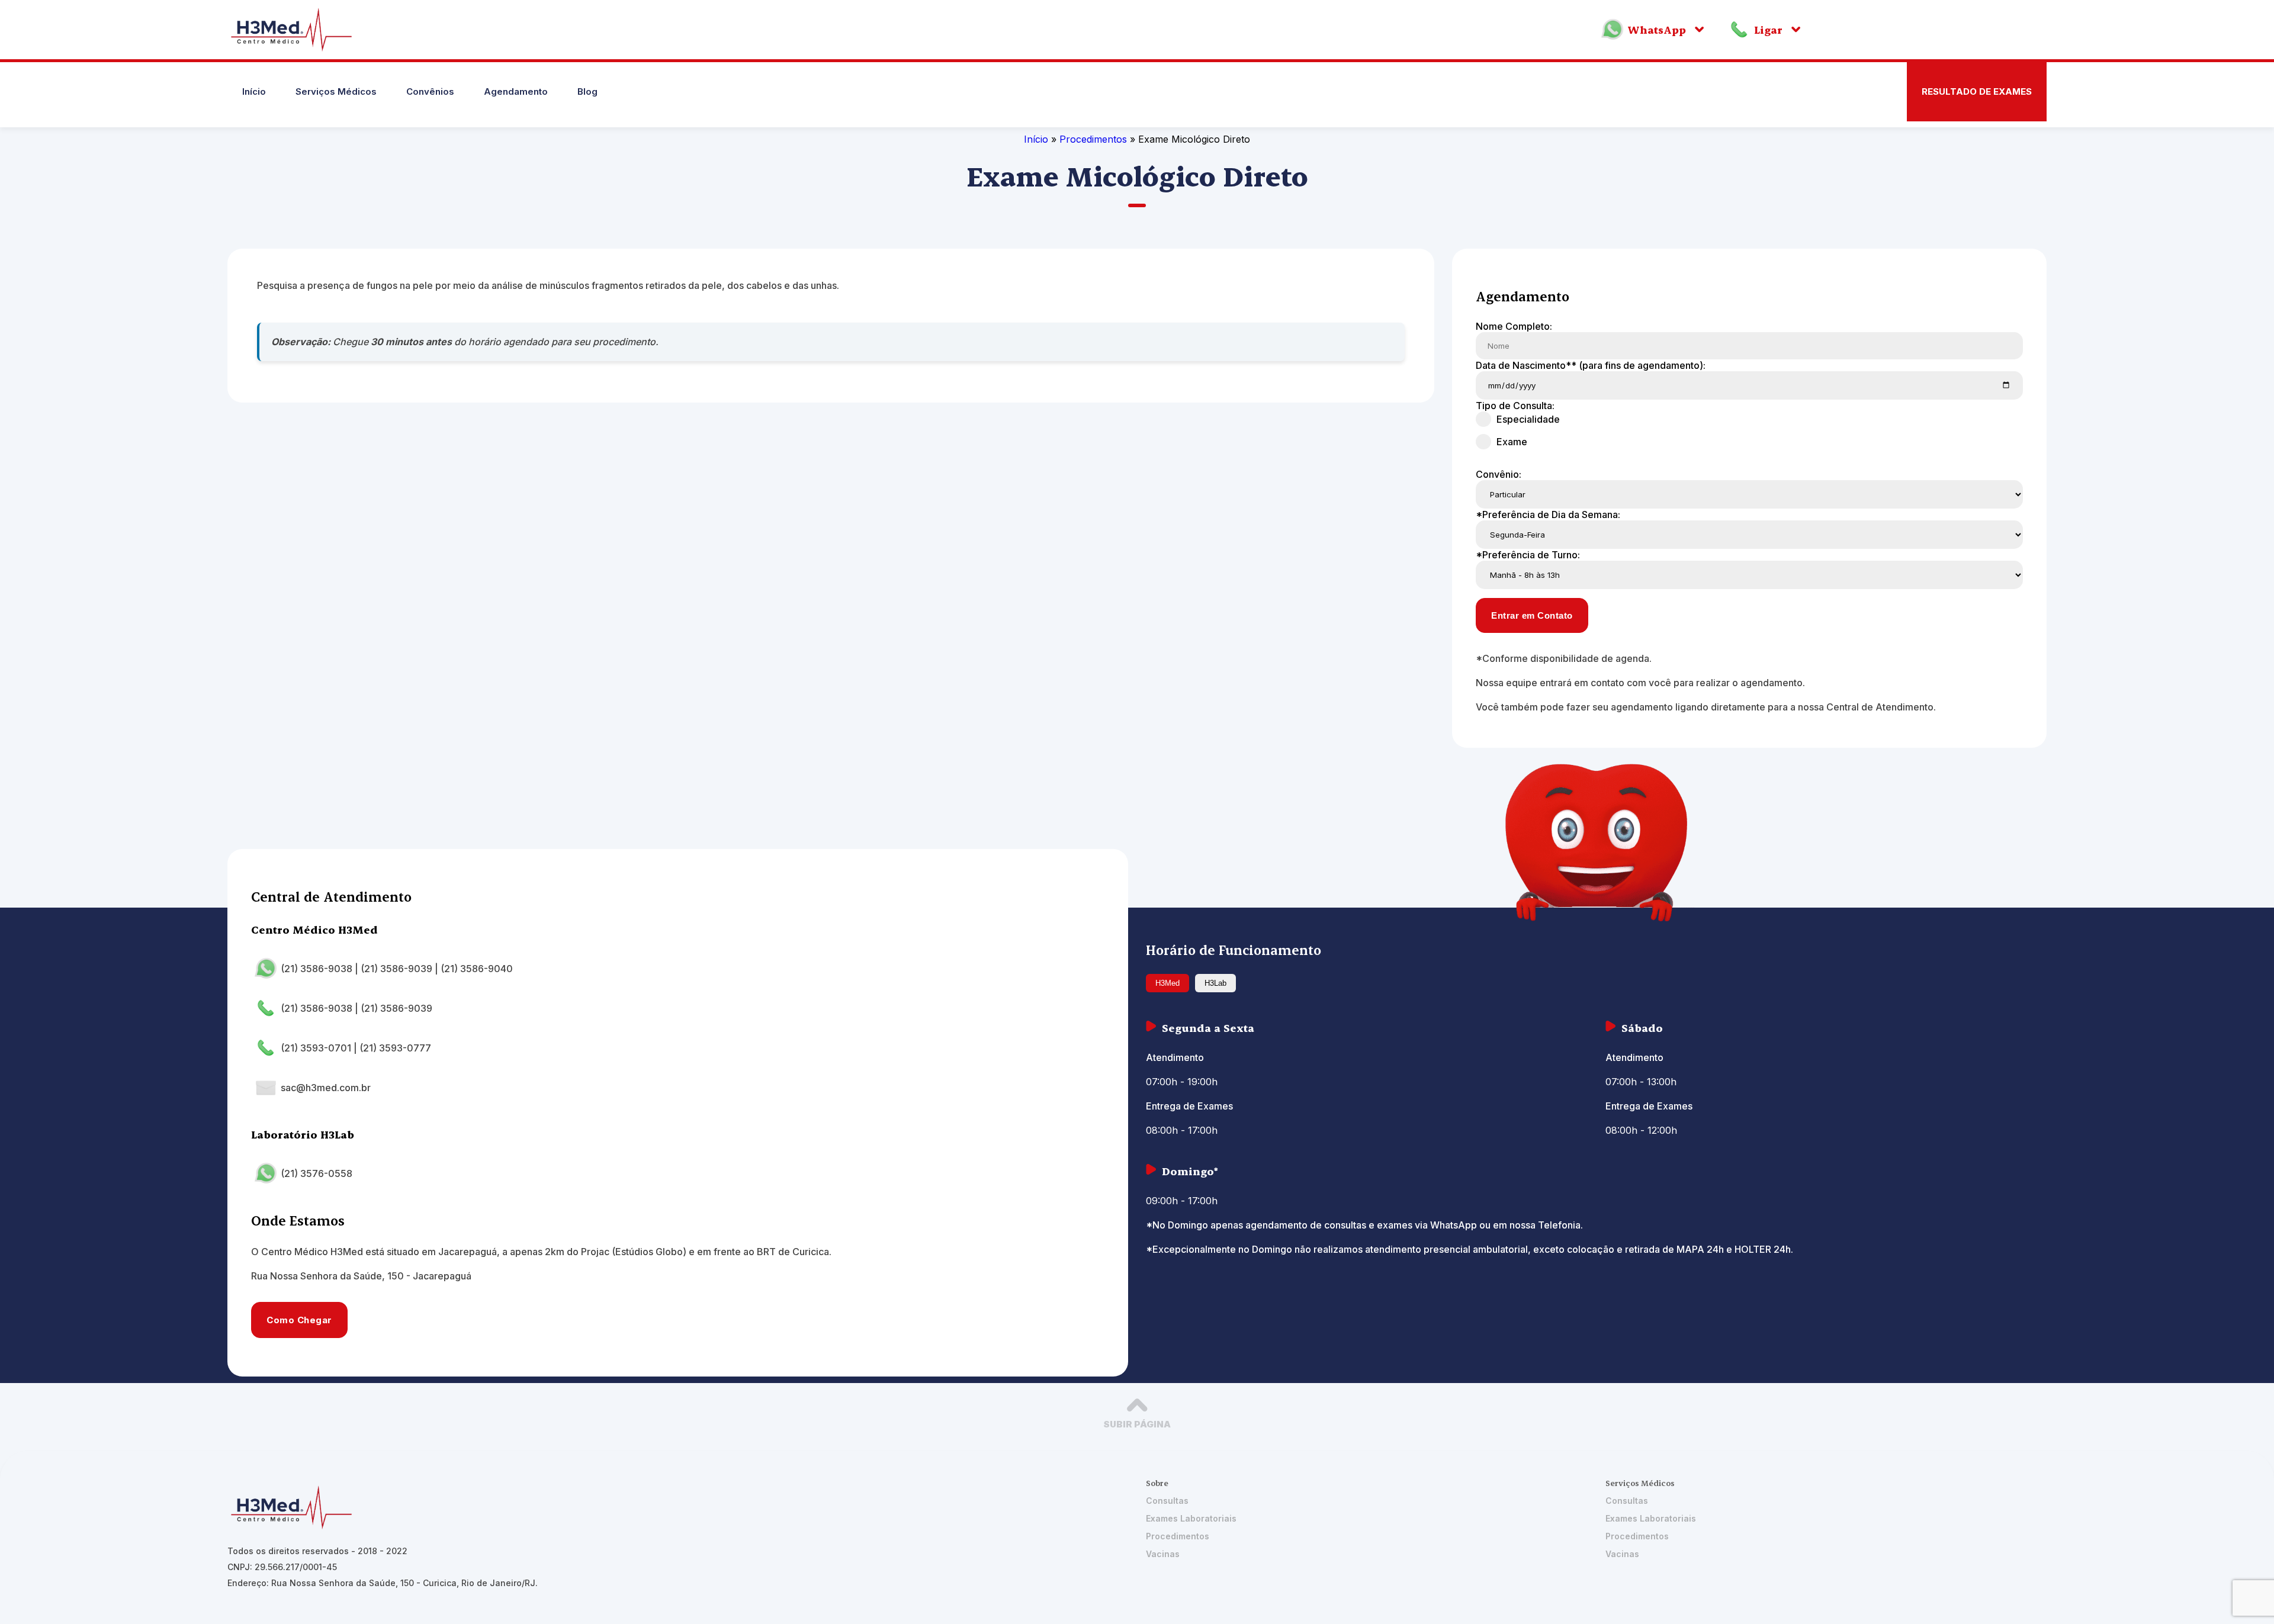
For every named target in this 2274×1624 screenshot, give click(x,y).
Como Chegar (299, 1320)
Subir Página (1137, 1424)
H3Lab (1215, 983)
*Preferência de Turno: (1528, 555)
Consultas (1167, 1501)
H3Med (1167, 983)
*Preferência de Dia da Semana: (1548, 514)
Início (254, 91)
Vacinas (1163, 1554)
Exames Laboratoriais (1191, 1518)
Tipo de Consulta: (1515, 406)
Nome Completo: (1514, 326)
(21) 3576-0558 (317, 1173)
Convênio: (1499, 474)
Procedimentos (1095, 139)
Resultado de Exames (1977, 91)
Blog (587, 91)
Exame (1512, 442)
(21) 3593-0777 (395, 1048)
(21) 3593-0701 (316, 1048)
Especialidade (1528, 419)
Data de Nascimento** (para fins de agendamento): (1591, 365)
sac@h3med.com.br (326, 1088)
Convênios (430, 91)
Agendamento (516, 91)
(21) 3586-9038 (317, 969)
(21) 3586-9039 (396, 969)
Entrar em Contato (1532, 615)
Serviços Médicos (336, 91)
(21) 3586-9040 (477, 969)
